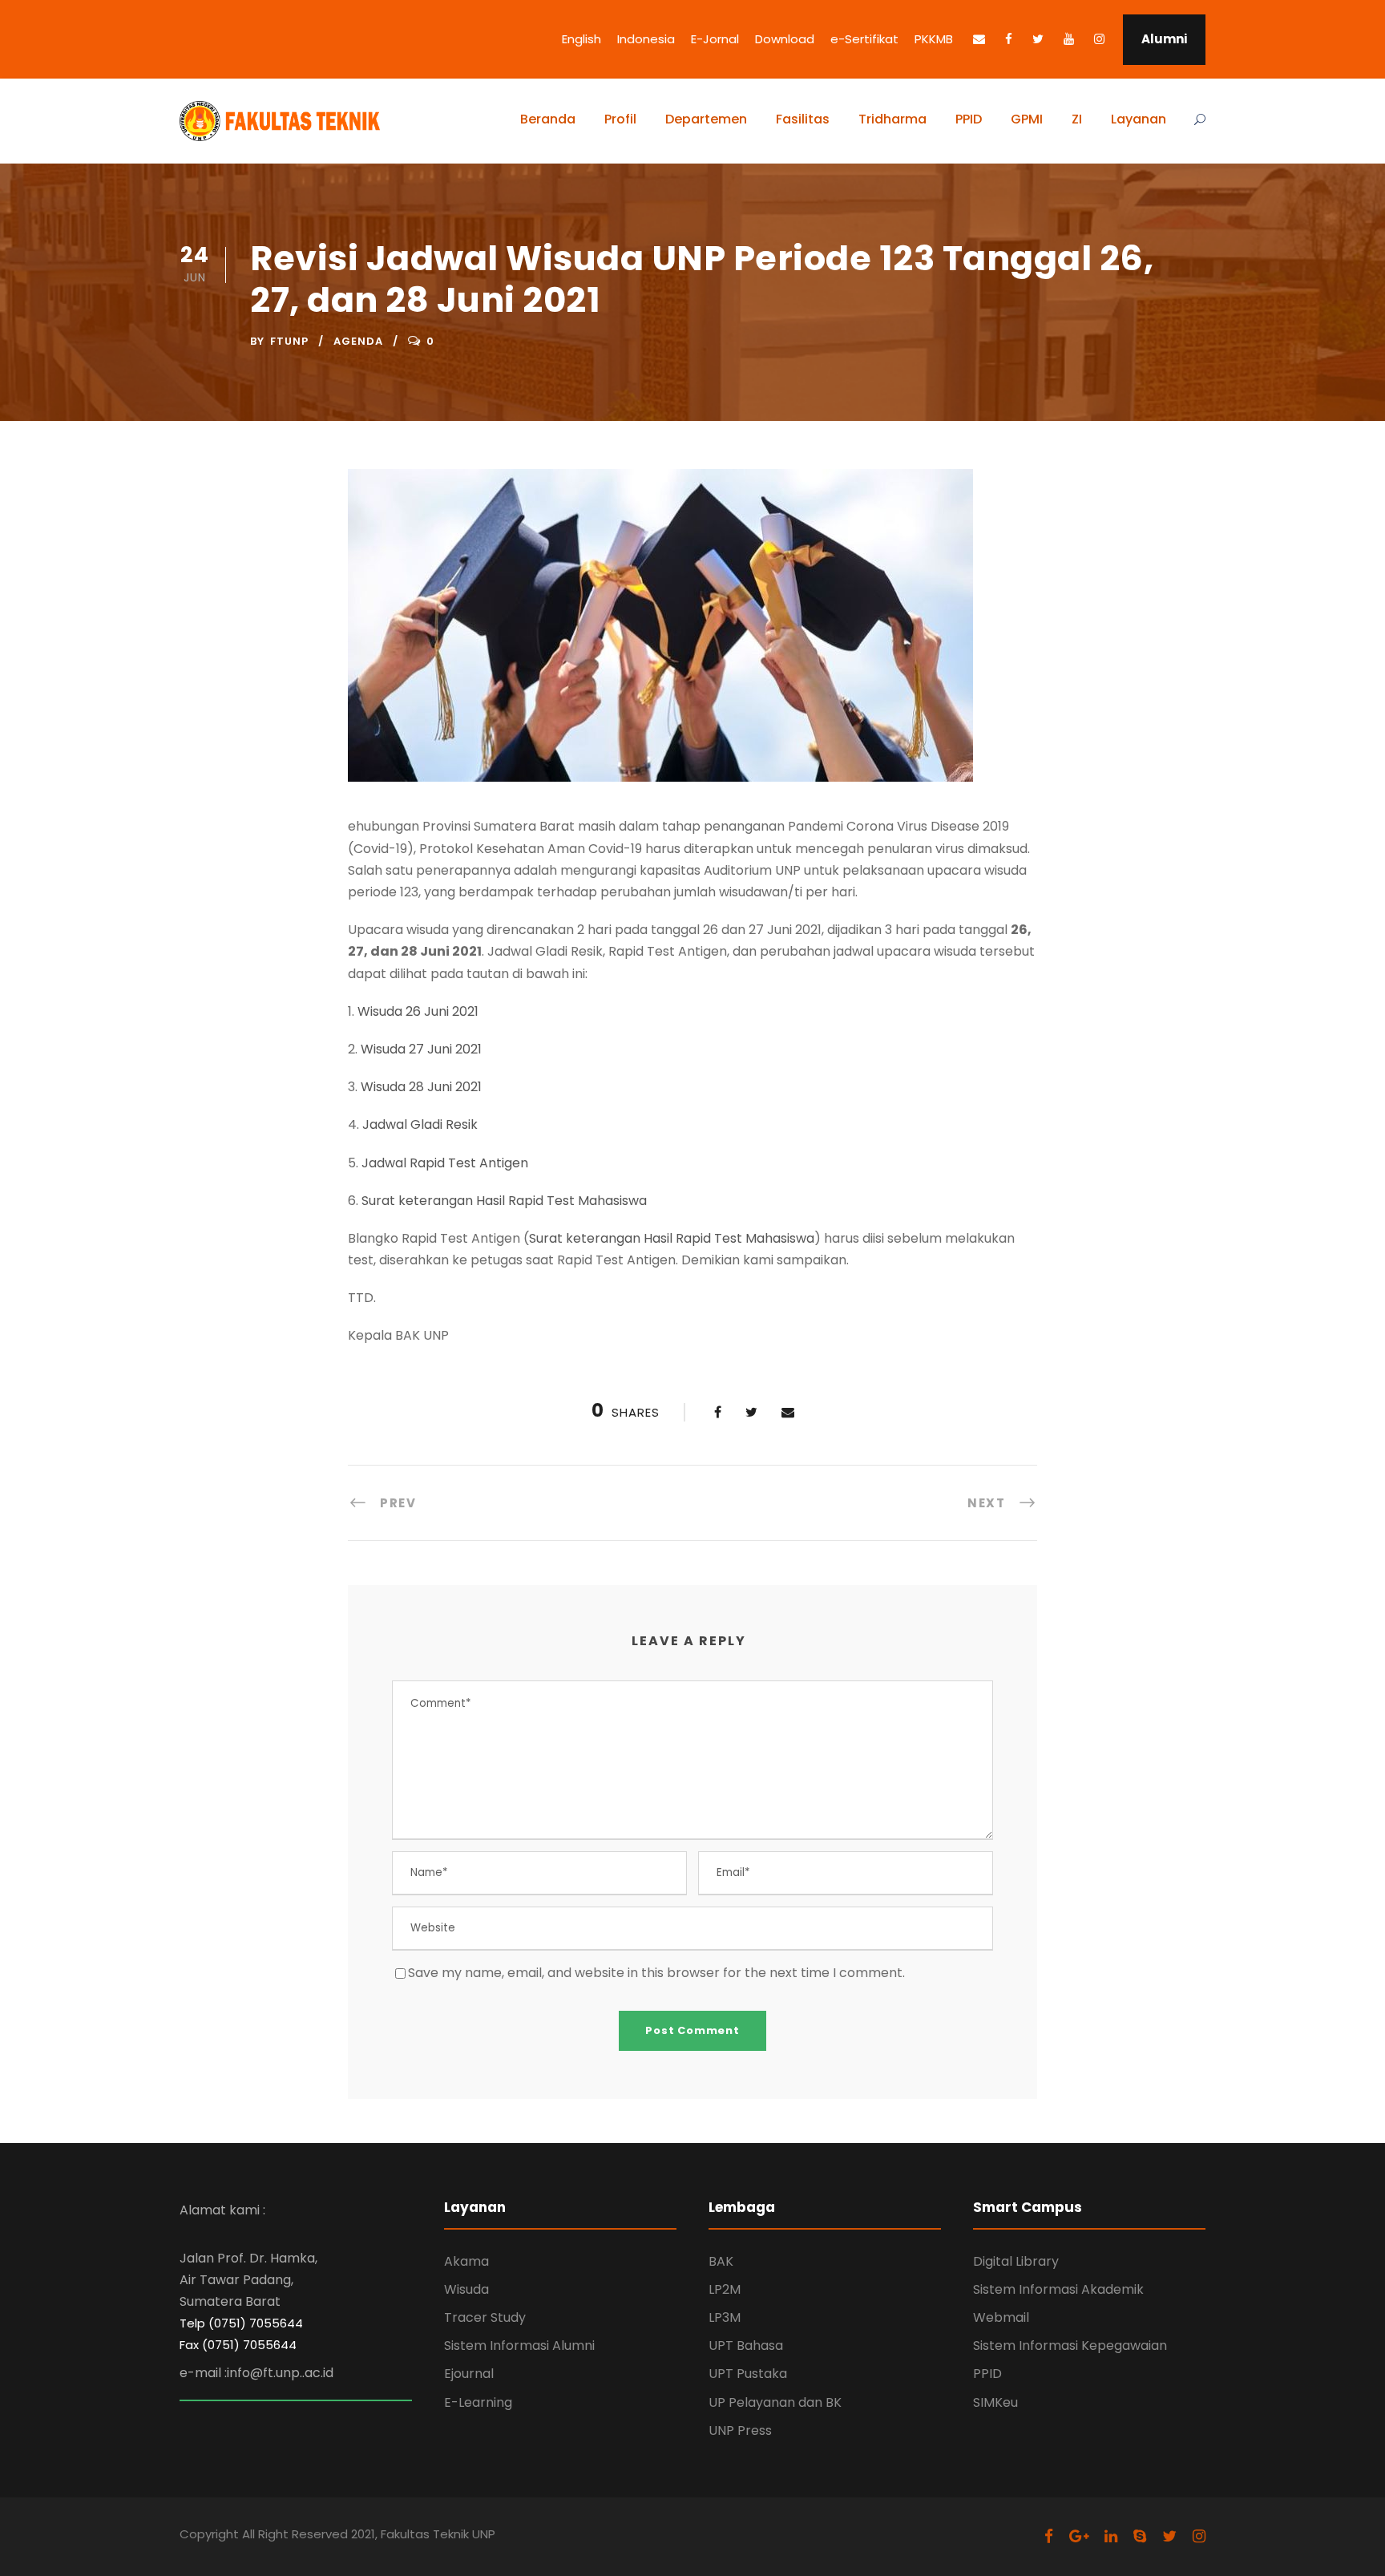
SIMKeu (995, 2402)
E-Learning (478, 2402)
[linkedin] (1111, 2536)
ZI (1077, 119)
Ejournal (469, 2374)
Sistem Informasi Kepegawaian (1070, 2345)
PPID (969, 119)
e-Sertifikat (864, 39)
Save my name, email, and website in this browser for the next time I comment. (656, 1973)
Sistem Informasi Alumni (519, 2345)
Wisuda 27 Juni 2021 (421, 1049)
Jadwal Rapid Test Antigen (445, 1163)
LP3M (725, 2317)
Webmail (1001, 2317)
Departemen (706, 119)
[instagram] (1099, 39)
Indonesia (646, 39)
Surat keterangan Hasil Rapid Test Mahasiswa (504, 1201)
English (581, 39)
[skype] (1140, 2536)
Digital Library (1016, 2261)
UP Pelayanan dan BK (775, 2402)
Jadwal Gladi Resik (420, 1124)
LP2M (725, 2289)
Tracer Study (485, 2317)
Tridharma (892, 119)
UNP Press (740, 2430)
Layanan (1139, 119)
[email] (979, 39)
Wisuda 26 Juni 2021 (418, 1011)
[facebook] (1009, 39)
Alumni (1164, 39)
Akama (466, 2261)
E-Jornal (715, 39)
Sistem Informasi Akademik (1058, 2289)
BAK (721, 2261)
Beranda (548, 119)
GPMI (1027, 119)
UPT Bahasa (746, 2345)
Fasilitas (803, 119)
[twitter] (1038, 39)
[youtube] (1069, 39)
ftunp (289, 341)
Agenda (358, 341)
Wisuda (466, 2289)
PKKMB (934, 39)
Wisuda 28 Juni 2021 (421, 1087)
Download (785, 39)
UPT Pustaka (748, 2374)
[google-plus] (1079, 2536)
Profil (620, 119)
